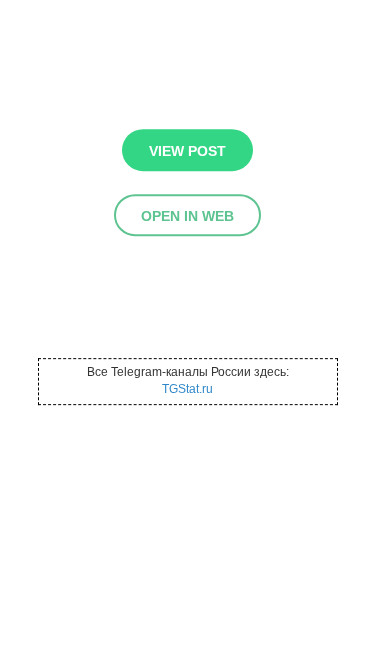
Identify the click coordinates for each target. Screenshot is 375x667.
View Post (187, 151)
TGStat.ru (187, 390)
